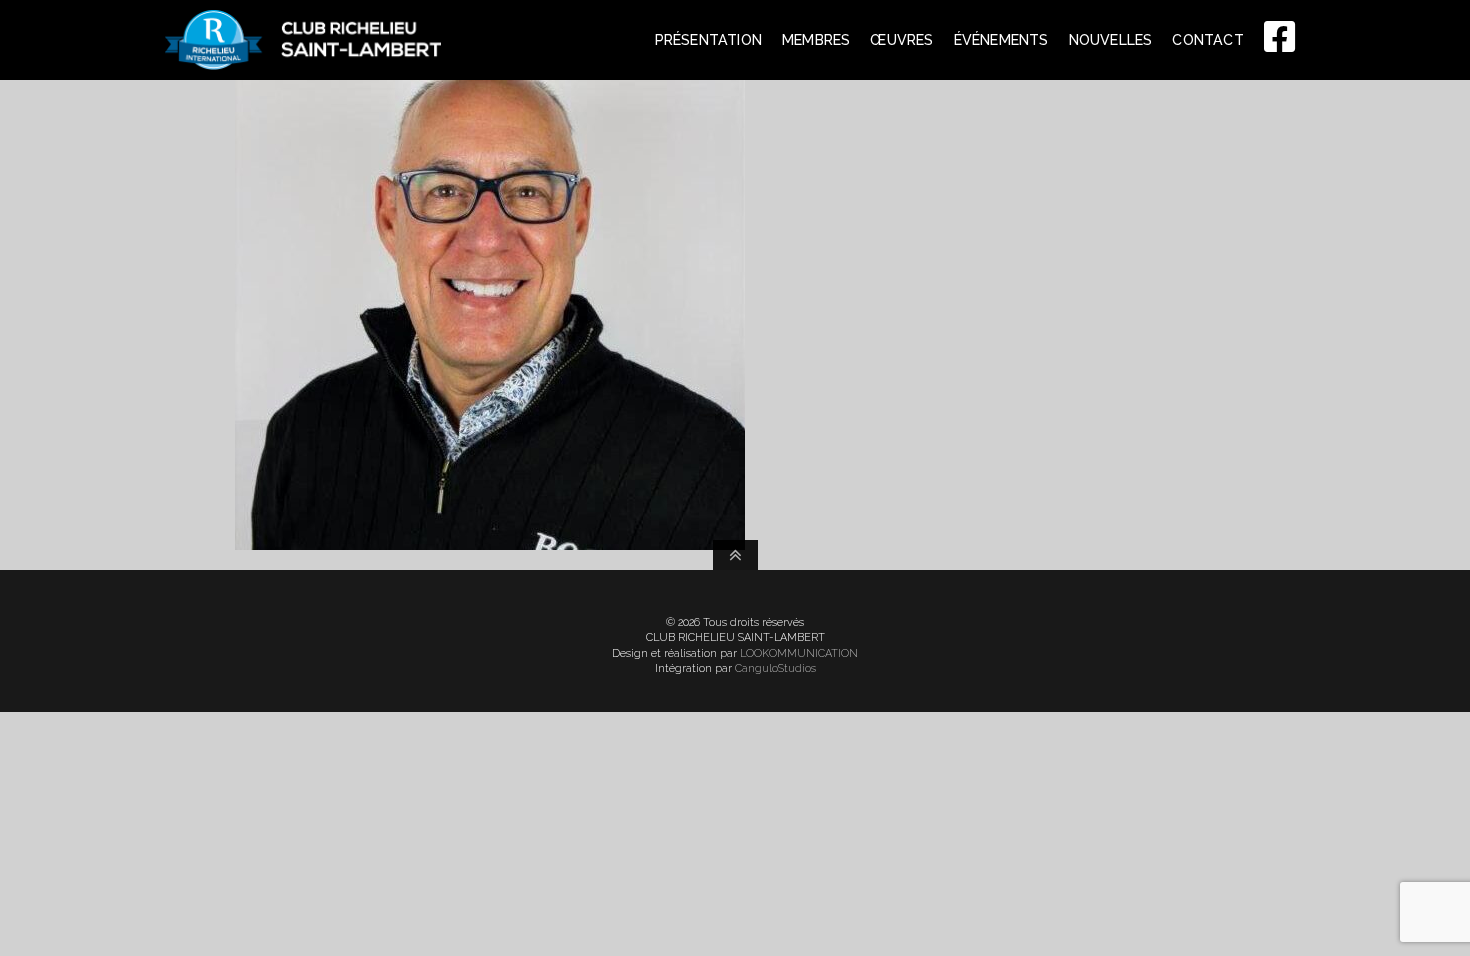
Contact (1207, 40)
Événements (1001, 40)
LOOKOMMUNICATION (799, 653)
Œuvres (901, 40)
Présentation (708, 40)
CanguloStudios (775, 668)
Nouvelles (1111, 40)
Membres (816, 40)
